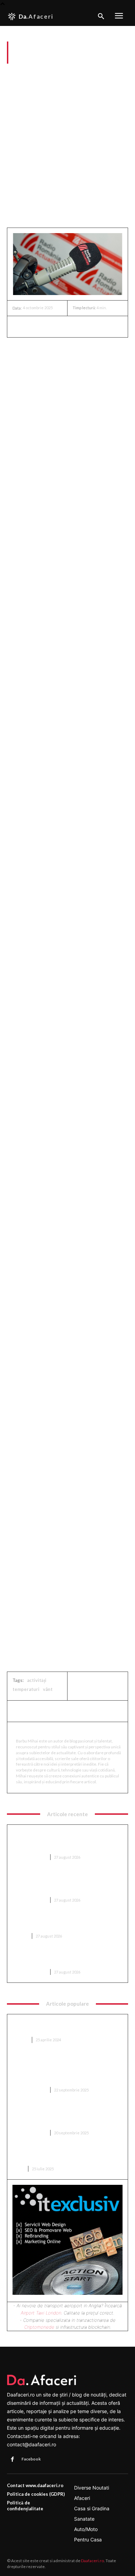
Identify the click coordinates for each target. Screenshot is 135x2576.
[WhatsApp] (67, 326)
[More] (83, 326)
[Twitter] (35, 326)
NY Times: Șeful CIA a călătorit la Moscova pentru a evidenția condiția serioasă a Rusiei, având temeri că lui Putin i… (66, 1883)
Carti (18, 2169)
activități (37, 1680)
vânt (48, 1689)
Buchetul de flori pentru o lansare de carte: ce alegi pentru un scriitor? (67, 2155)
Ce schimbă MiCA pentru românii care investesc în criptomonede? (61, 1922)
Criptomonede (39, 2327)
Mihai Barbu (33, 1731)
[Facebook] (19, 326)
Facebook (31, 2459)
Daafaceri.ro (92, 2561)
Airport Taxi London (41, 2313)
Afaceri (20, 1936)
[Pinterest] (51, 326)
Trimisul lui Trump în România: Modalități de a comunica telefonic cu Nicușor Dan (64, 1958)
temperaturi (26, 1689)
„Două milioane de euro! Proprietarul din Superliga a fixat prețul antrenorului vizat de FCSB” (65, 2116)
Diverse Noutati (26, 73)
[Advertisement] (67, 148)
